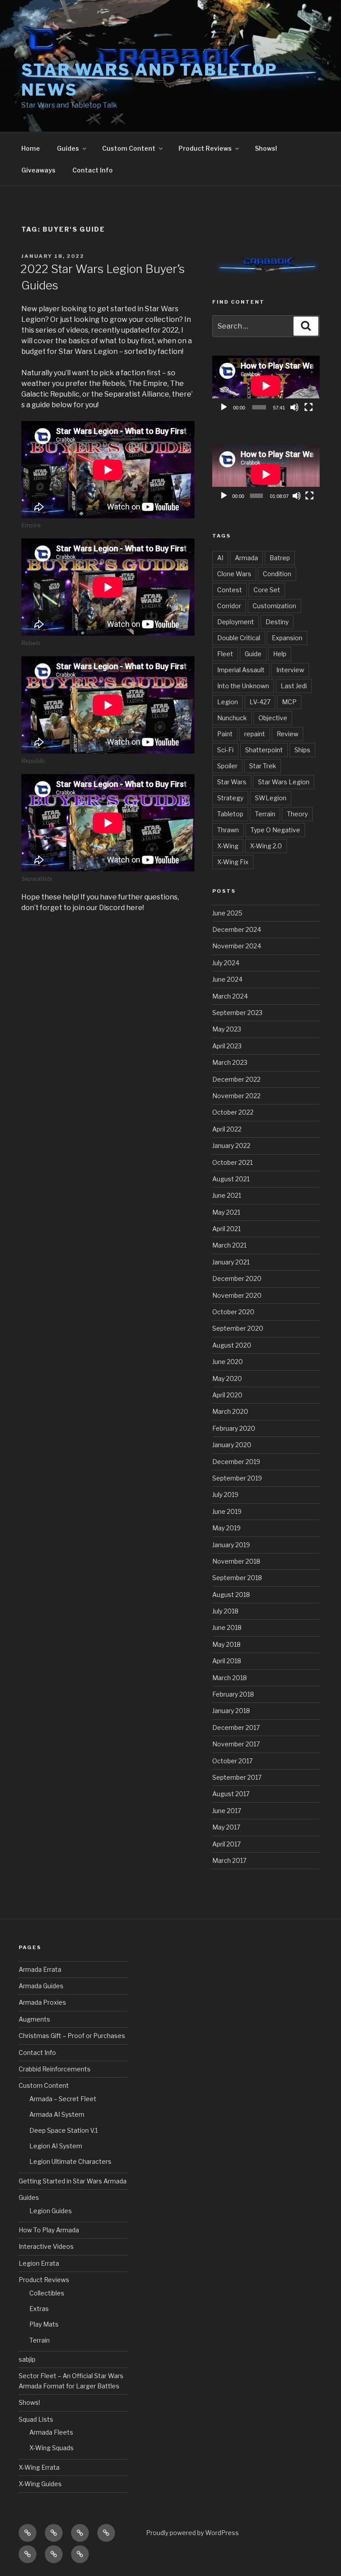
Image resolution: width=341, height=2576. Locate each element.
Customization (274, 606)
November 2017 (236, 1744)
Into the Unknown (243, 686)
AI (220, 558)
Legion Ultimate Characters (70, 2161)
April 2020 (227, 1395)
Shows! (266, 148)
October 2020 (233, 1312)
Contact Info (93, 170)
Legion (228, 702)
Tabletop (230, 814)
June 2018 (227, 1627)
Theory (297, 814)
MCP (289, 702)
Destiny (277, 622)
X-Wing (228, 846)
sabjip (27, 2359)
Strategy (230, 798)
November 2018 (236, 1561)
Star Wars (232, 782)
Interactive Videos (46, 2246)
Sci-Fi (225, 750)
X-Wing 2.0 (266, 846)
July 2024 (226, 963)
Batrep (280, 558)
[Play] (224, 407)
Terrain (265, 814)
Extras (39, 2309)
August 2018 (231, 1595)
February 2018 (233, 1694)
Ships (302, 750)
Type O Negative (275, 830)
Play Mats (44, 2324)
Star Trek (263, 766)
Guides (68, 148)
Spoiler (227, 766)
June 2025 (227, 913)
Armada (246, 558)
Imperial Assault (241, 670)
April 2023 (227, 1046)
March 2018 (230, 1678)
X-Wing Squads (52, 2448)
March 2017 (229, 1860)
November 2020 (237, 1295)
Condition (277, 574)
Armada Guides (41, 1986)
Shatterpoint (264, 750)
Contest (230, 590)
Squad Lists (36, 2419)
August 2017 (231, 1794)
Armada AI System (57, 2114)
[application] (266, 386)
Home (31, 148)
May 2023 (227, 1029)
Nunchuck (232, 718)
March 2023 (230, 1062)
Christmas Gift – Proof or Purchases (72, 2036)
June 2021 (227, 1195)
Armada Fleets (51, 2432)
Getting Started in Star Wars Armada (73, 2181)
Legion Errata (39, 2263)
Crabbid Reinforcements (55, 2069)
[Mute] (294, 407)
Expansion (287, 638)
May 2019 (226, 1528)
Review (287, 734)
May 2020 (227, 1378)
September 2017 (237, 1777)
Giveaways (38, 170)
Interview (290, 670)
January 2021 (231, 1262)
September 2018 (237, 1578)
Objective (273, 718)
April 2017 (226, 1844)
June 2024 (227, 979)
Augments (34, 2019)
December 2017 (236, 1727)
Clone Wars (234, 574)
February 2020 (234, 1428)
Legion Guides (51, 2211)
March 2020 (230, 1411)
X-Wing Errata (39, 2467)
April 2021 (226, 1229)
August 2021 (231, 1179)
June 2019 (227, 1511)
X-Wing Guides (40, 2484)
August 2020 (232, 1345)
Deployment (236, 622)
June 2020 (228, 1362)
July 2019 (225, 1495)
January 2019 (231, 1545)
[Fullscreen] (309, 407)
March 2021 (229, 1245)
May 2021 (226, 1212)
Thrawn (228, 830)
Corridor (229, 606)
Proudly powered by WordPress (192, 2533)
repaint (255, 734)
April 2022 (227, 1129)
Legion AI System (56, 2146)
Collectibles (47, 2293)
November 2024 (237, 946)
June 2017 (227, 1811)
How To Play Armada (49, 2230)
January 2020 (232, 1445)
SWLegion (271, 798)
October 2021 (232, 1162)
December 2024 (237, 929)
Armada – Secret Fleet (63, 2099)
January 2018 (231, 1711)
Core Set (267, 590)
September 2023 (237, 1013)
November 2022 (236, 1096)
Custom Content (129, 148)
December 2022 (236, 1079)
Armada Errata (40, 1969)
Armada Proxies (42, 2002)
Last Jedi (294, 686)
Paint (225, 734)
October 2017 (232, 1761)
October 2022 (233, 1112)
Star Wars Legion (284, 782)
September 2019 (237, 1478)
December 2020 (237, 1278)
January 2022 (231, 1146)
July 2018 (225, 1611)
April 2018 (227, 1661)
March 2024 (230, 996)
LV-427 (260, 702)
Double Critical (239, 638)
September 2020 (238, 1328)
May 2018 (226, 1644)
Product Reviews (205, 148)
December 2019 (236, 1462)
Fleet (225, 654)
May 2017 (226, 1827)
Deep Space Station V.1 (63, 2130)
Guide (253, 654)
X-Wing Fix (233, 862)
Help (280, 654)
